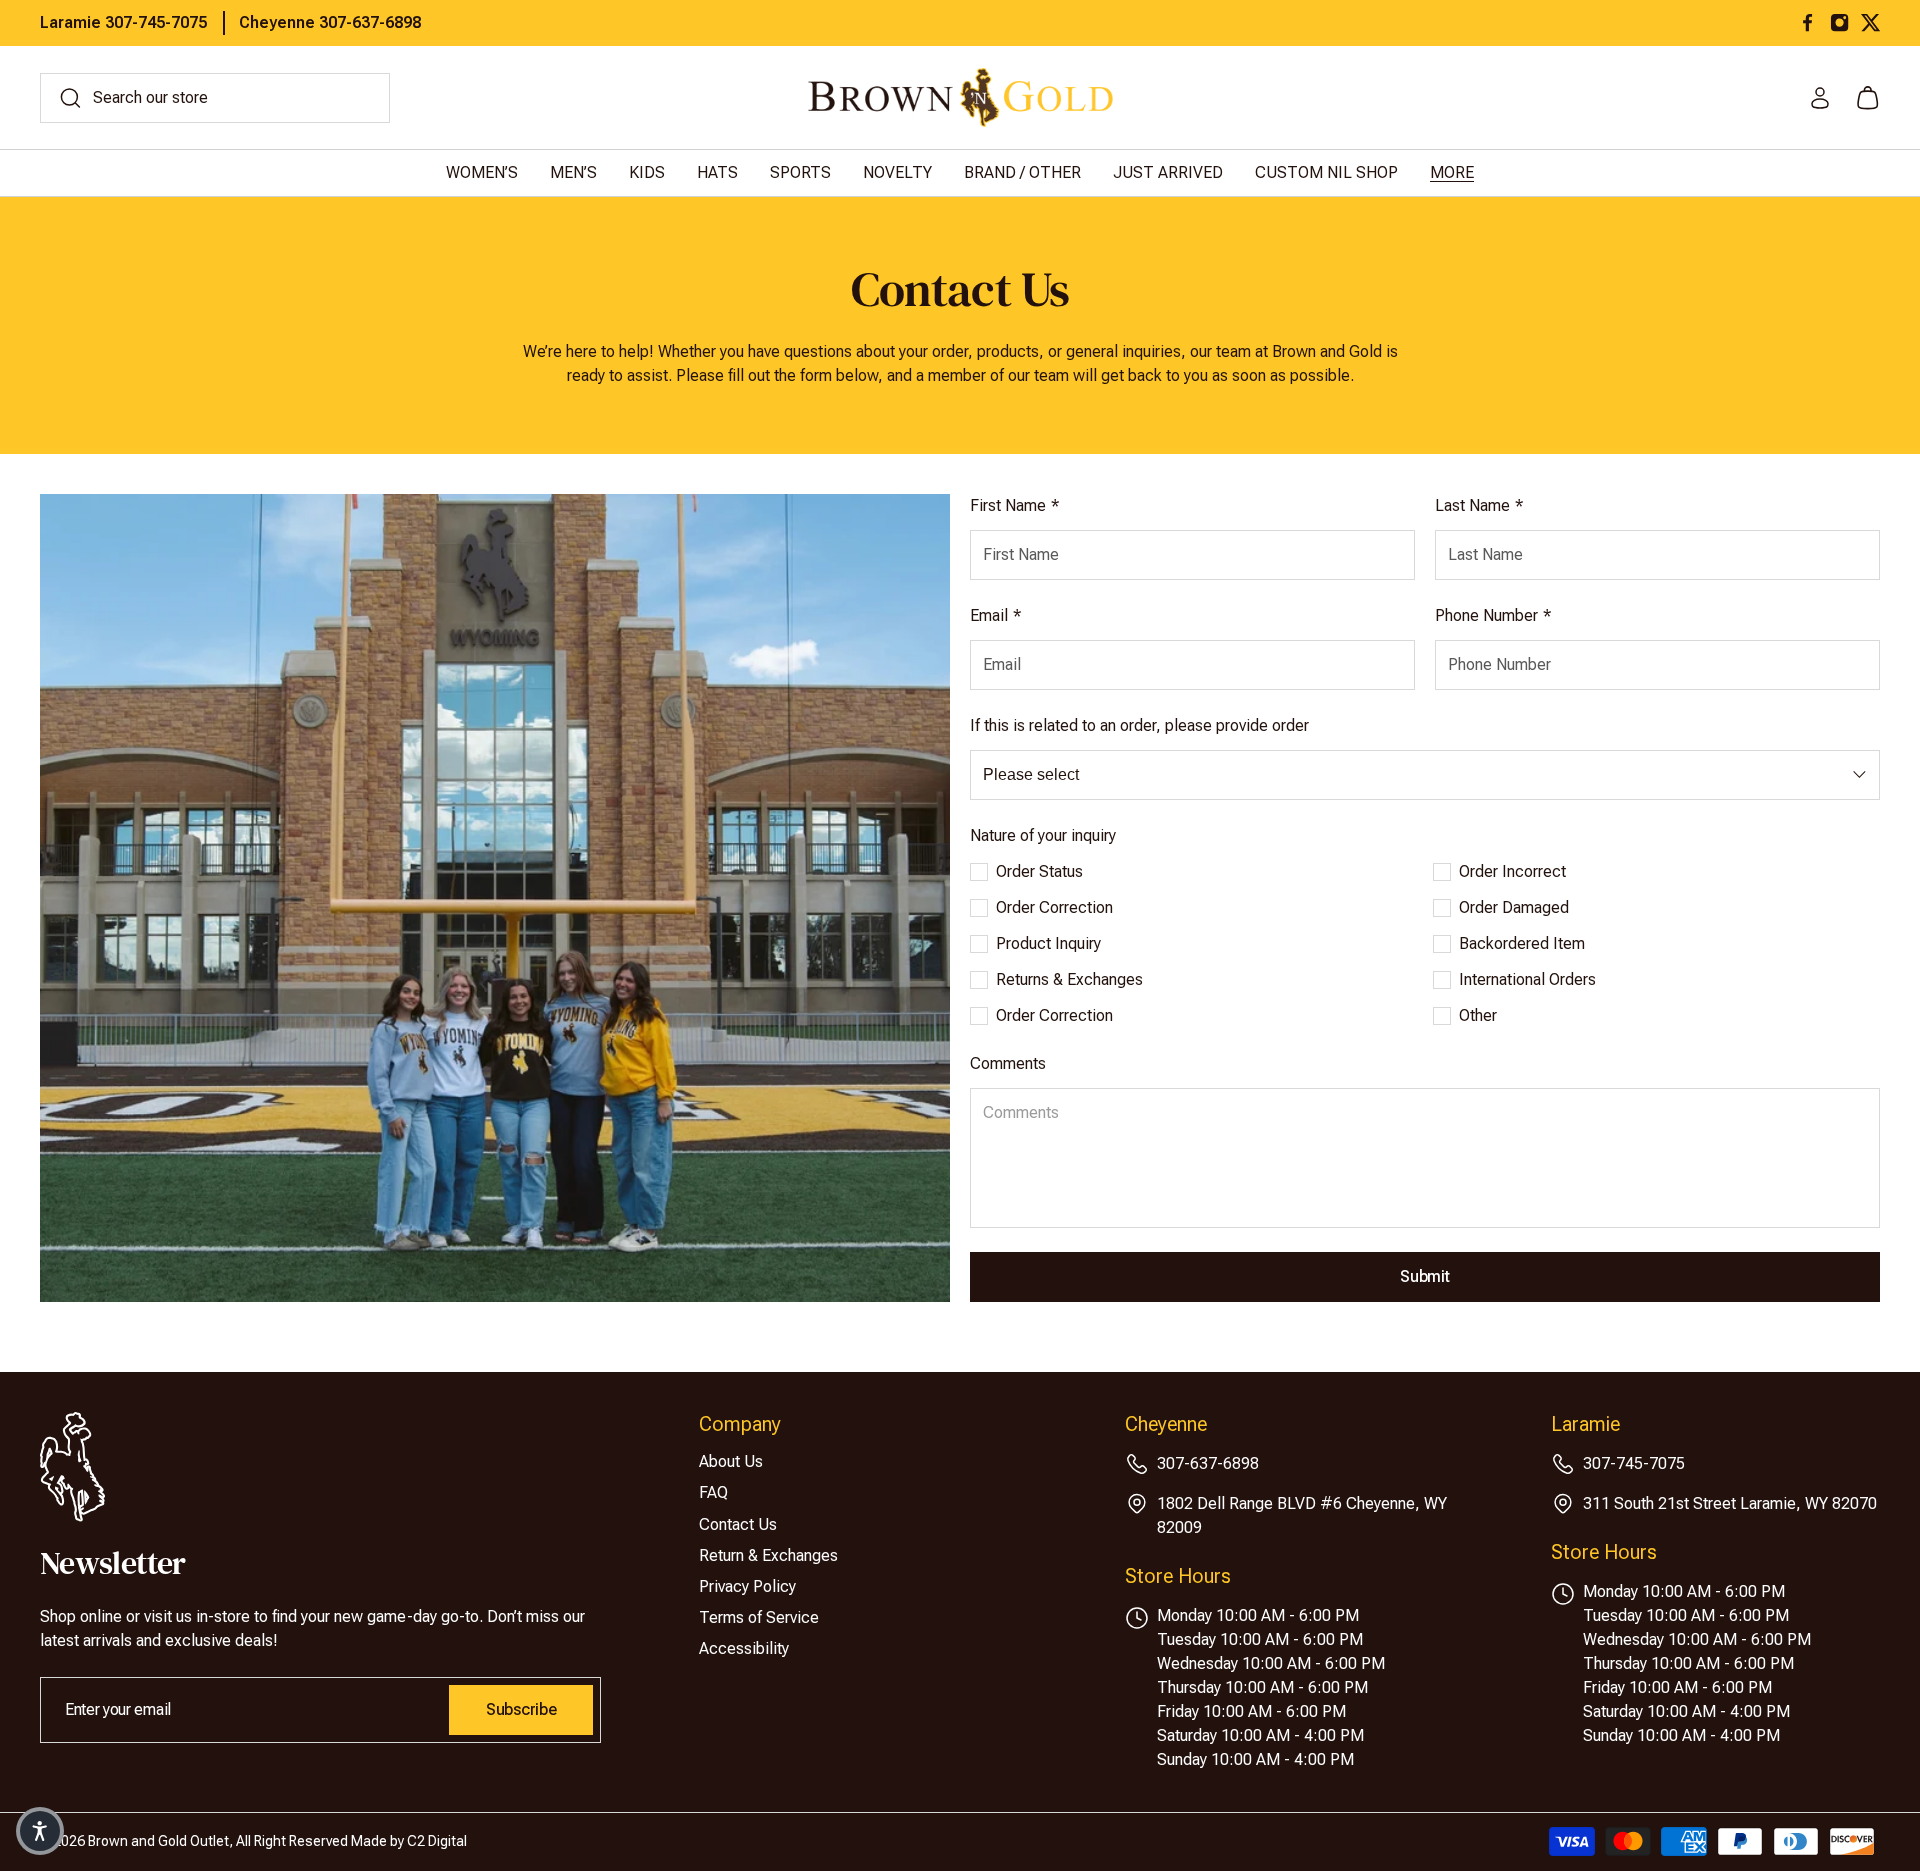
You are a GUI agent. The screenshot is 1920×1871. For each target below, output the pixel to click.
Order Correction (1054, 907)
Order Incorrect (1512, 871)
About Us (731, 1461)
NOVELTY (897, 172)
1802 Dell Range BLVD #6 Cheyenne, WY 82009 (1302, 1515)
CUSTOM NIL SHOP (1326, 172)
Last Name (1479, 505)
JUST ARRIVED (1168, 172)
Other (1478, 1015)
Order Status (1039, 871)
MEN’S (573, 172)
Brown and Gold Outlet (158, 1841)
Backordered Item (1522, 943)
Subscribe (521, 1709)
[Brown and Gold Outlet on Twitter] (1870, 22)
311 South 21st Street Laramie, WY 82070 (1730, 1503)
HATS (717, 172)
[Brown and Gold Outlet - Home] (960, 97)
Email (995, 615)
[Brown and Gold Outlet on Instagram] (1839, 22)
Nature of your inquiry (1043, 835)
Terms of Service (759, 1617)
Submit (1424, 1276)
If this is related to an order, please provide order (1139, 725)
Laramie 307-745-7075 (123, 22)
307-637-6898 (1208, 1463)
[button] (40, 1831)
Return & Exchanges (768, 1555)
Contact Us (738, 1524)
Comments (1008, 1063)
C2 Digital (437, 1841)
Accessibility (744, 1648)
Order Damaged (1514, 907)
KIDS (647, 172)
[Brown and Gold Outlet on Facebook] (1807, 22)
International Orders (1527, 979)
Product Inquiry (1048, 943)
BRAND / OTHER (1022, 172)
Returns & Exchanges (1069, 979)
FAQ (713, 1492)
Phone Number (1493, 615)
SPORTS (800, 172)
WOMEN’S (482, 172)
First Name (1014, 505)
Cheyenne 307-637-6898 (330, 22)
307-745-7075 (1634, 1463)
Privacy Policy (747, 1586)
